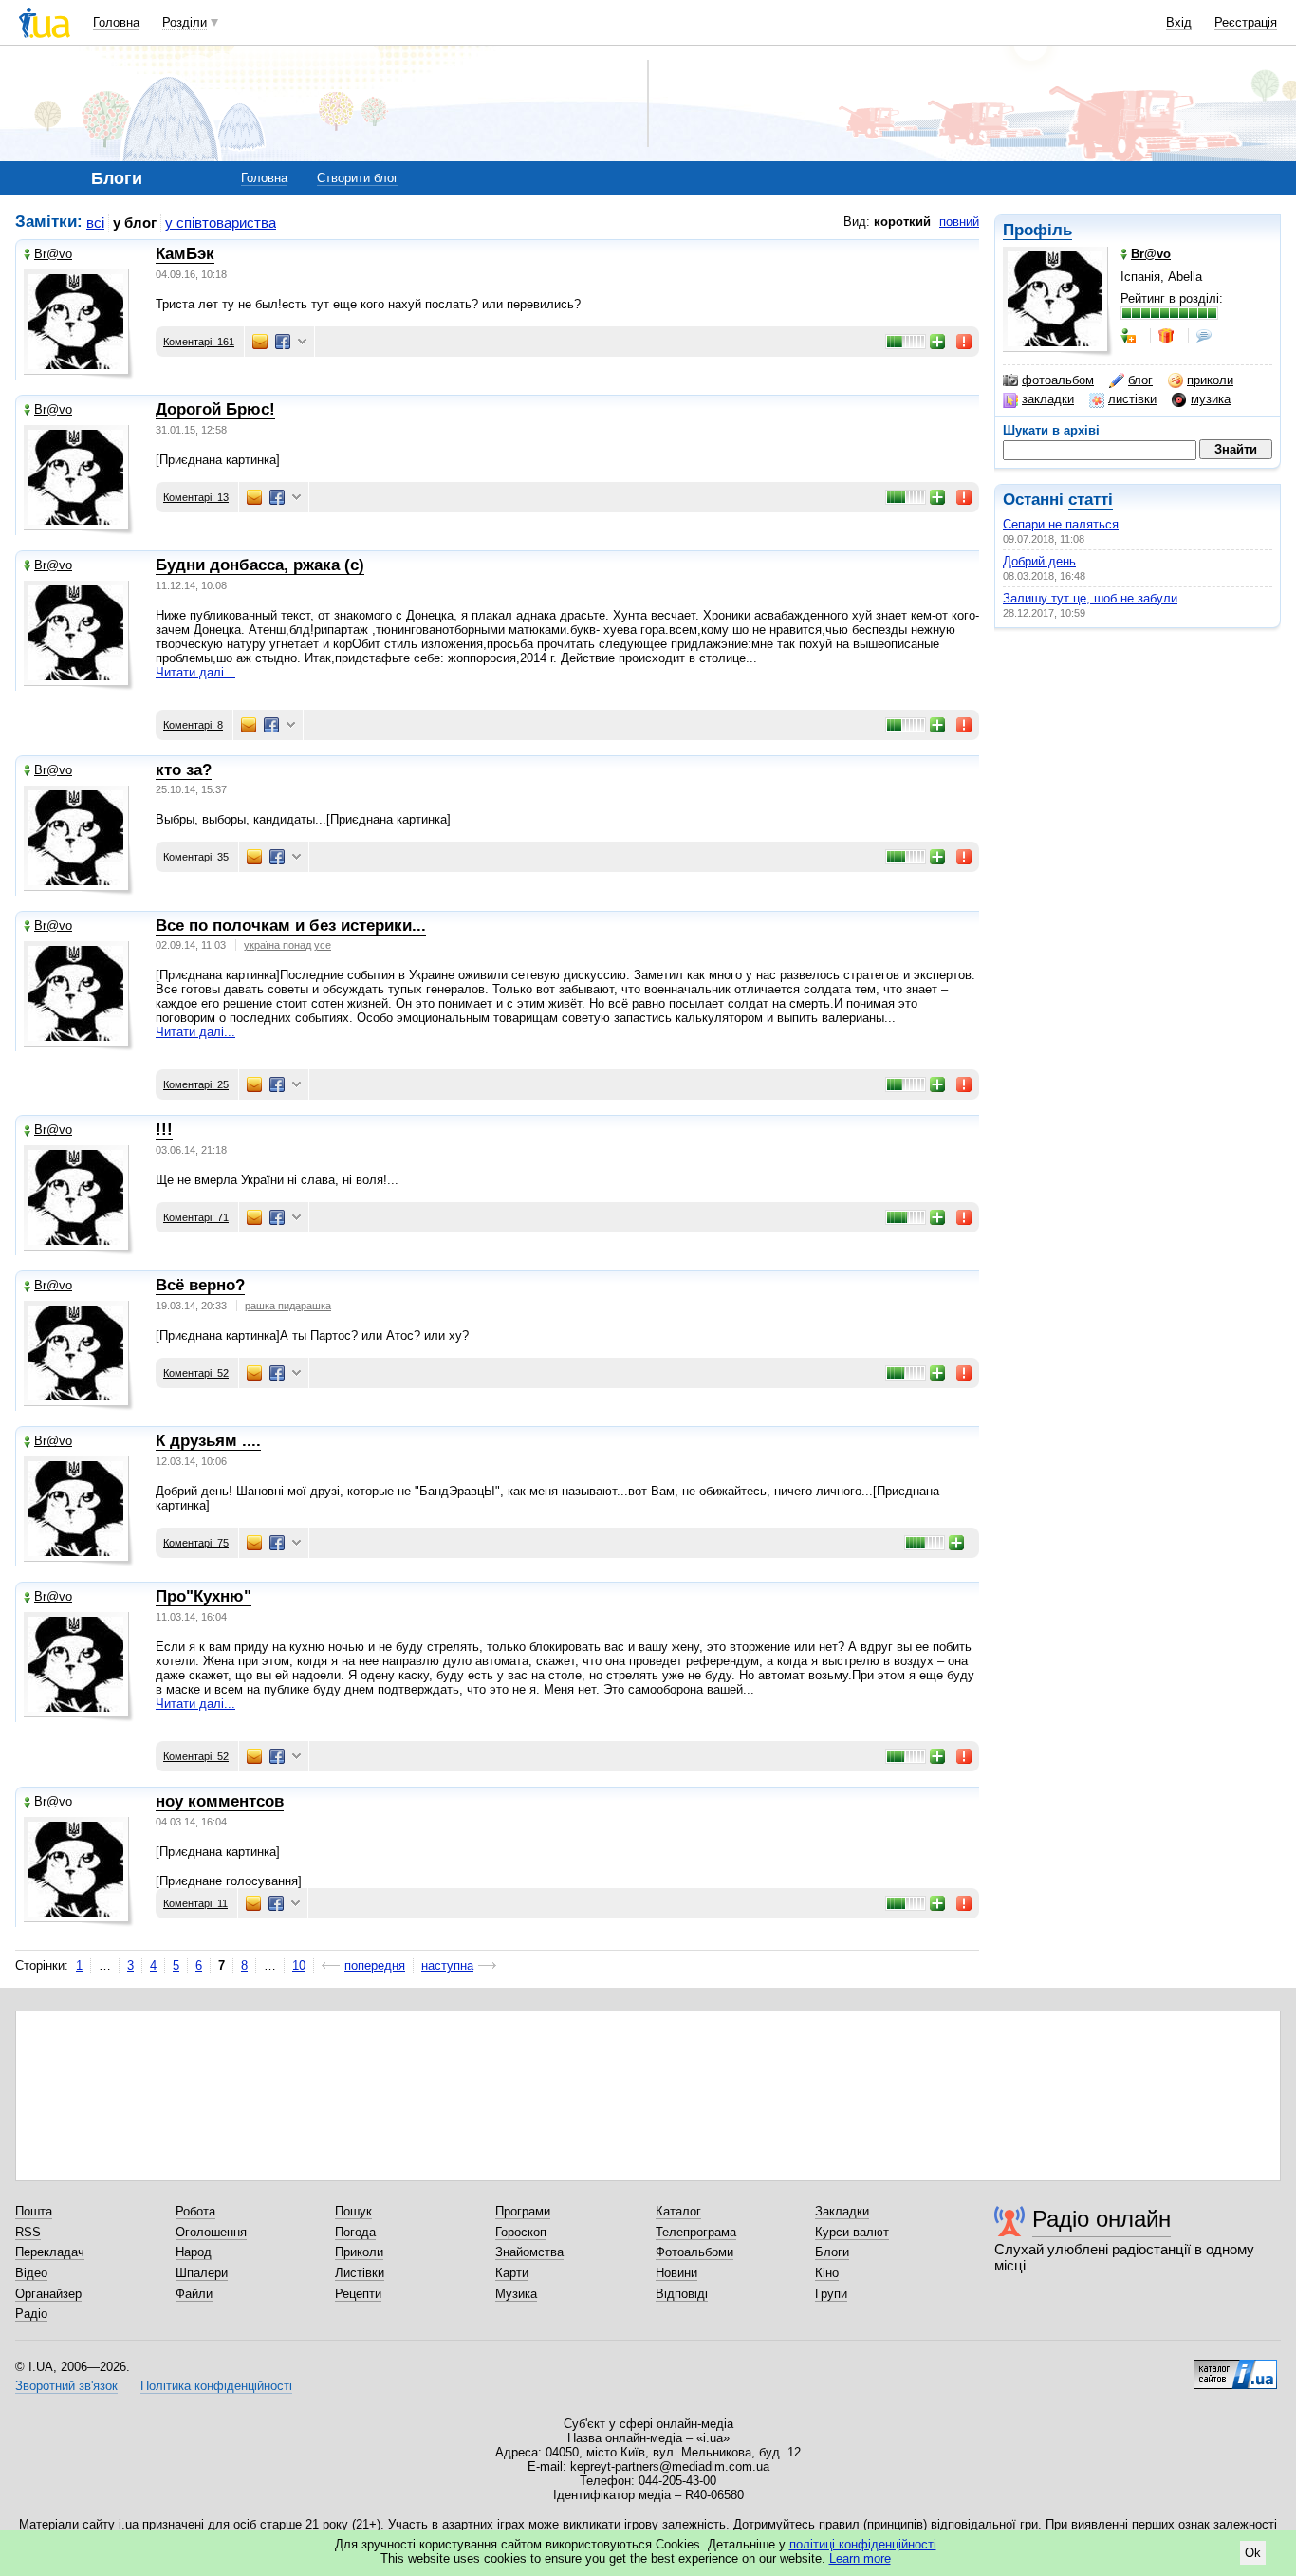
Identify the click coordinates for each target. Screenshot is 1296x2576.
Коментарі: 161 (199, 342)
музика (1211, 399)
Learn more (860, 2558)
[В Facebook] (283, 342)
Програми (523, 2211)
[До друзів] (1130, 336)
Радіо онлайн (1102, 2219)
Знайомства (529, 2252)
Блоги (832, 2252)
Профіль (1037, 230)
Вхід (1179, 22)
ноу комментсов (220, 1801)
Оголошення (211, 2232)
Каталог (678, 2211)
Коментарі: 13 (196, 497)
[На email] (260, 342)
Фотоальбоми (694, 2252)
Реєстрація (1246, 22)
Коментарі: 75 (196, 1543)
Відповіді (682, 2294)
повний (959, 222)
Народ (194, 2252)
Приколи (359, 2252)
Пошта (34, 2211)
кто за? (184, 770)
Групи (831, 2294)
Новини (676, 2273)
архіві (1082, 430)
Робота (195, 2211)
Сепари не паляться (1061, 524)
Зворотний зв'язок (66, 2386)
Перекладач (50, 2252)
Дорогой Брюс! (215, 409)
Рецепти (358, 2294)
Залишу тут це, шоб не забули (1090, 598)
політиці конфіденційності (863, 2544)
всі (95, 222)
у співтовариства (221, 222)
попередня (375, 1965)
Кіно (827, 2273)
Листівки (360, 2273)
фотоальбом (1058, 380)
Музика (516, 2294)
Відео (31, 2273)
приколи (1210, 380)
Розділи (185, 22)
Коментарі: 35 (196, 857)
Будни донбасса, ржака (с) (260, 565)
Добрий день (1039, 561)
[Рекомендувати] (938, 342)
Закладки (842, 2211)
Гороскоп (521, 2232)
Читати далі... (195, 672)
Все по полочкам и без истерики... (291, 926)
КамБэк (185, 254)
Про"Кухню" (204, 1596)
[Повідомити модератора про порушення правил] (965, 342)
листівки (1132, 399)
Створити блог (358, 178)
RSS (28, 2232)
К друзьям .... (208, 1441)
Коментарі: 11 (195, 1903)
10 (299, 1965)
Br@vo (53, 254)
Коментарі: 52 (196, 1373)
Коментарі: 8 (193, 725)
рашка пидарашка (288, 1306)
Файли (194, 2294)
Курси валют (852, 2232)
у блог (135, 222)
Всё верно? (200, 1285)
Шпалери (202, 2273)
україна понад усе (287, 945)
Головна (116, 22)
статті (1091, 500)
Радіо (31, 2314)
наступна (447, 1965)
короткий (902, 222)
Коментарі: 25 (196, 1084)
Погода (355, 2232)
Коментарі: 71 (196, 1217)
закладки (1048, 399)
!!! (164, 1130)
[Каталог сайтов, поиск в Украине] (1235, 2367)
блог (1140, 380)
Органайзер (48, 2294)
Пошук (353, 2211)
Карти (512, 2273)
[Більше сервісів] (302, 342)
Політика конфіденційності (216, 2386)
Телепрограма (696, 2232)
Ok (1253, 2553)
